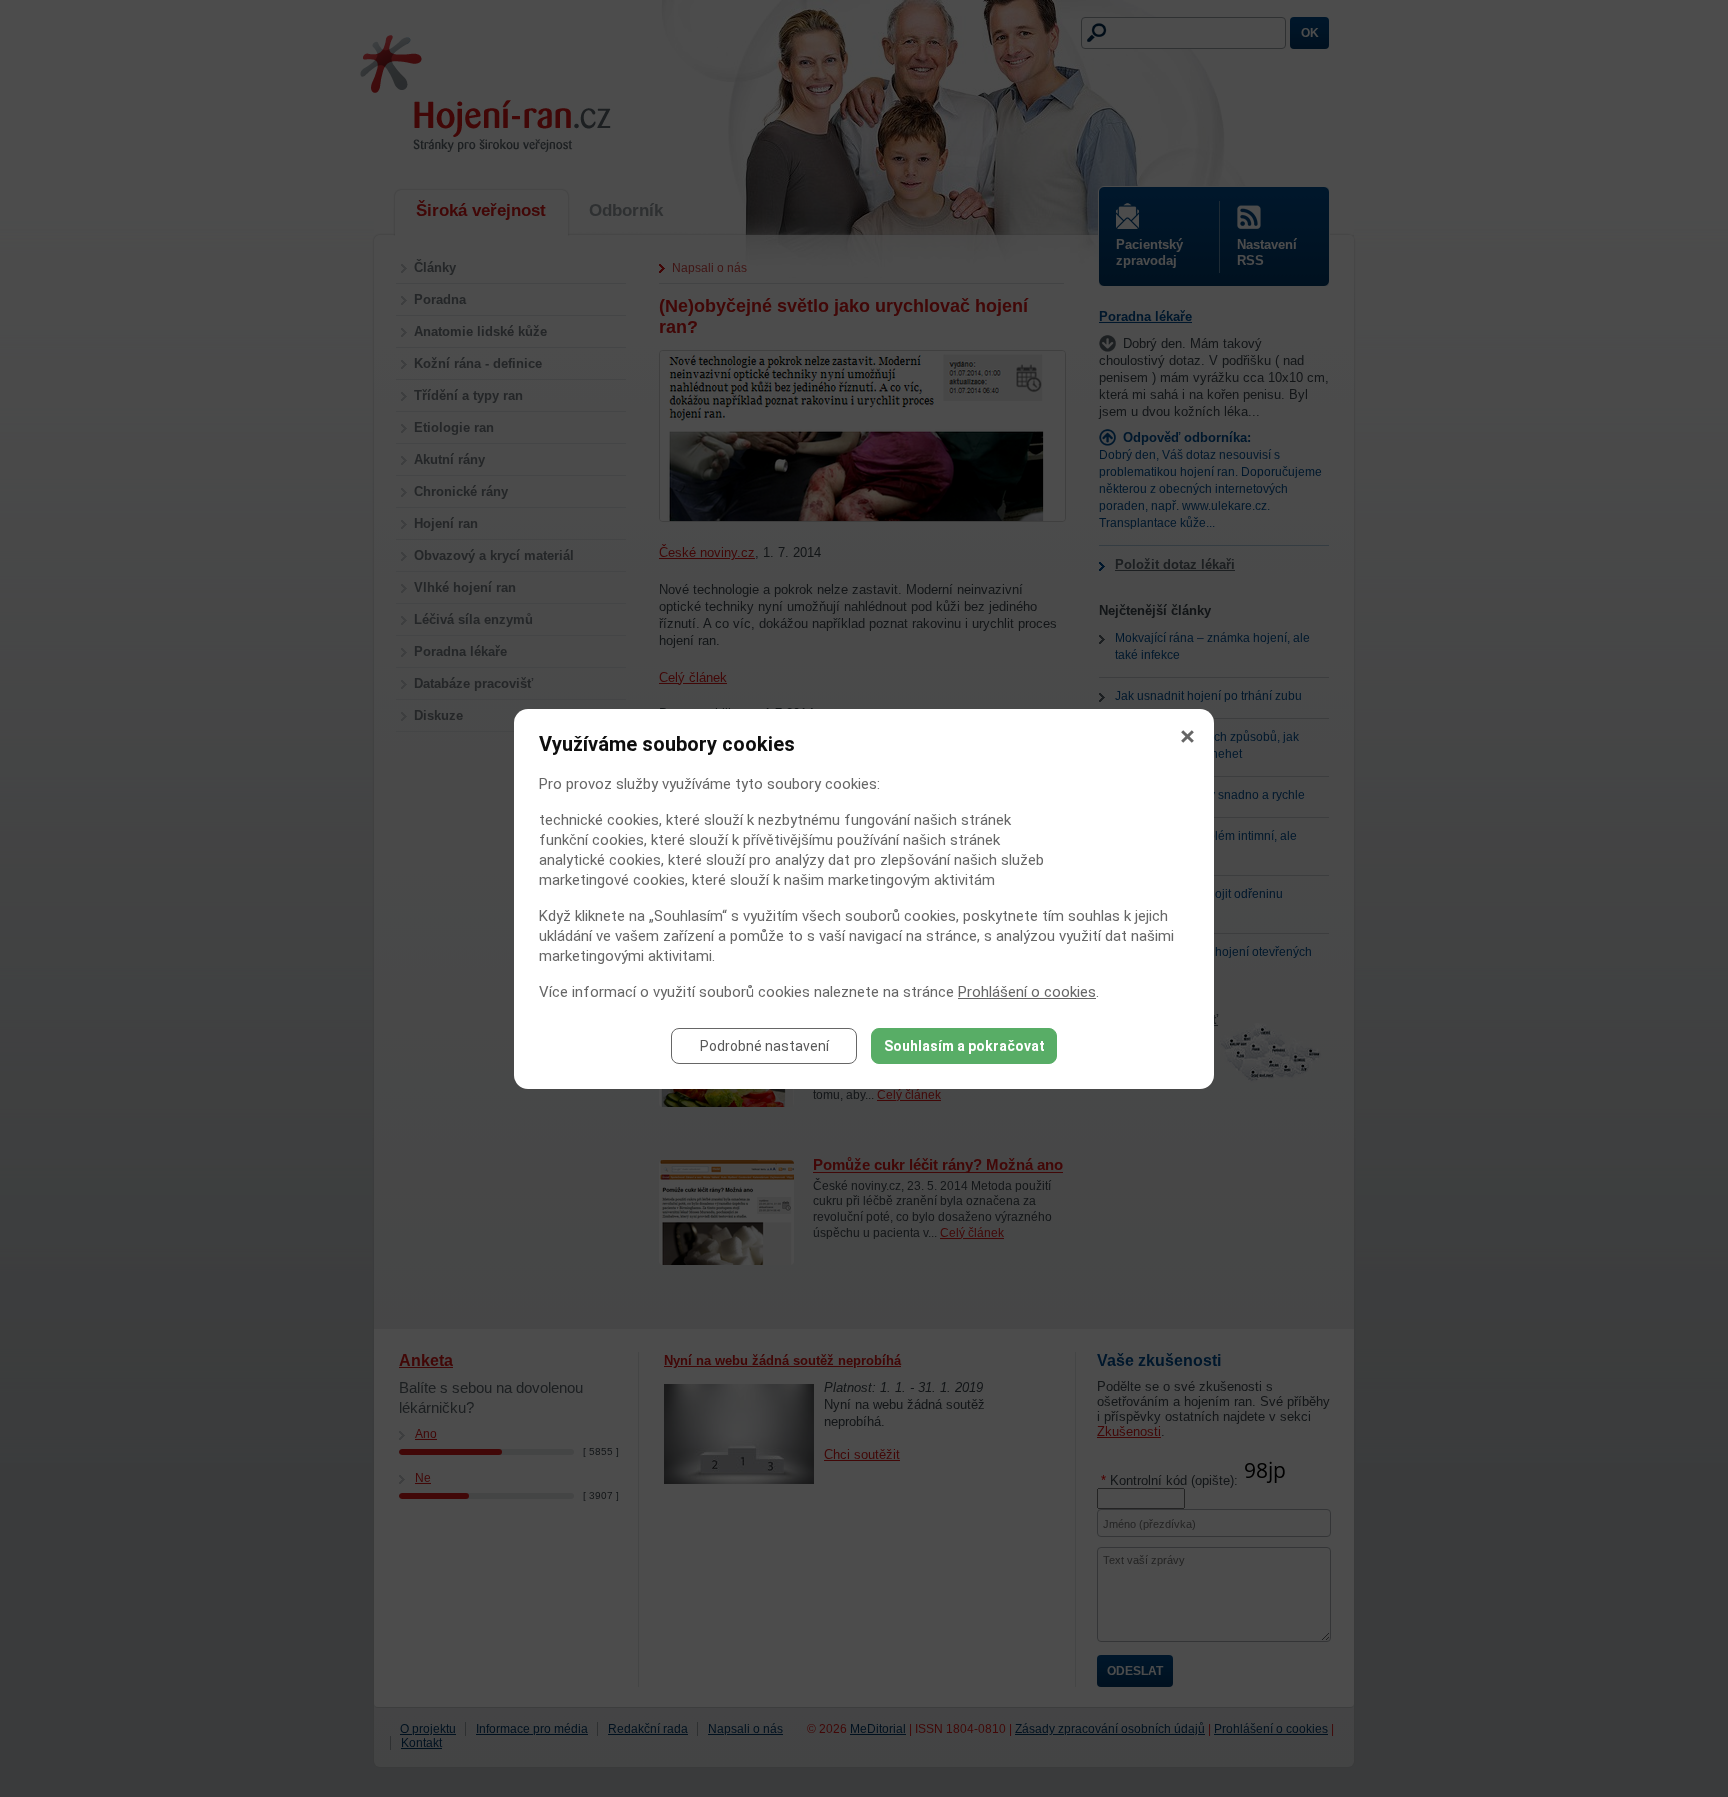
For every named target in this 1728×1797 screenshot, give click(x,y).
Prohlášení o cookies (1027, 992)
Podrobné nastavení (764, 1046)
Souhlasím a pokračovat (964, 1046)
